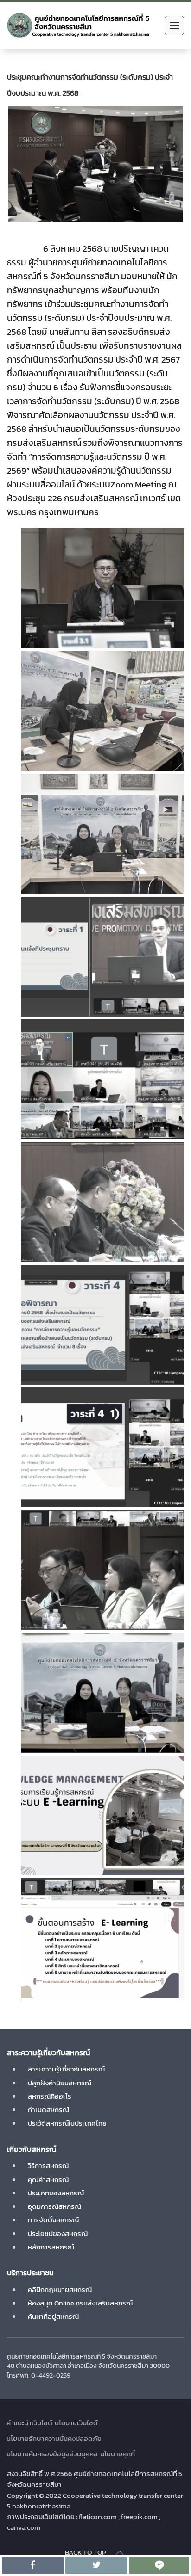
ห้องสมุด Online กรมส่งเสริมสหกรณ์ (80, 2303)
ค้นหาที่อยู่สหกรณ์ (53, 2316)
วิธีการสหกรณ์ (48, 2166)
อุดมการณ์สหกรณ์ (54, 2206)
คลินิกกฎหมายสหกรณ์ (60, 2289)
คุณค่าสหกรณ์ (48, 2179)
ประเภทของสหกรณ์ (56, 2193)
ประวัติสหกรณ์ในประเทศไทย (67, 2123)
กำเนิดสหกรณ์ (48, 2110)
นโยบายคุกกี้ (118, 2454)
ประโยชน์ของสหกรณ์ (58, 2234)
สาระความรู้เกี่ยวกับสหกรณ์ (66, 2069)
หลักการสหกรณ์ (51, 2247)
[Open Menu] (174, 25)
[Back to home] (78, 25)
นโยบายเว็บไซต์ (76, 2423)
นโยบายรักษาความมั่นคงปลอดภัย (54, 2438)
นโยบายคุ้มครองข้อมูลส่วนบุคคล (52, 2454)
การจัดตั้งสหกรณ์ (53, 2220)
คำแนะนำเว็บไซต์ (29, 2423)
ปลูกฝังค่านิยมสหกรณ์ (60, 2083)
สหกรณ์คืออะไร (50, 2096)
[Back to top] (120, 2553)
